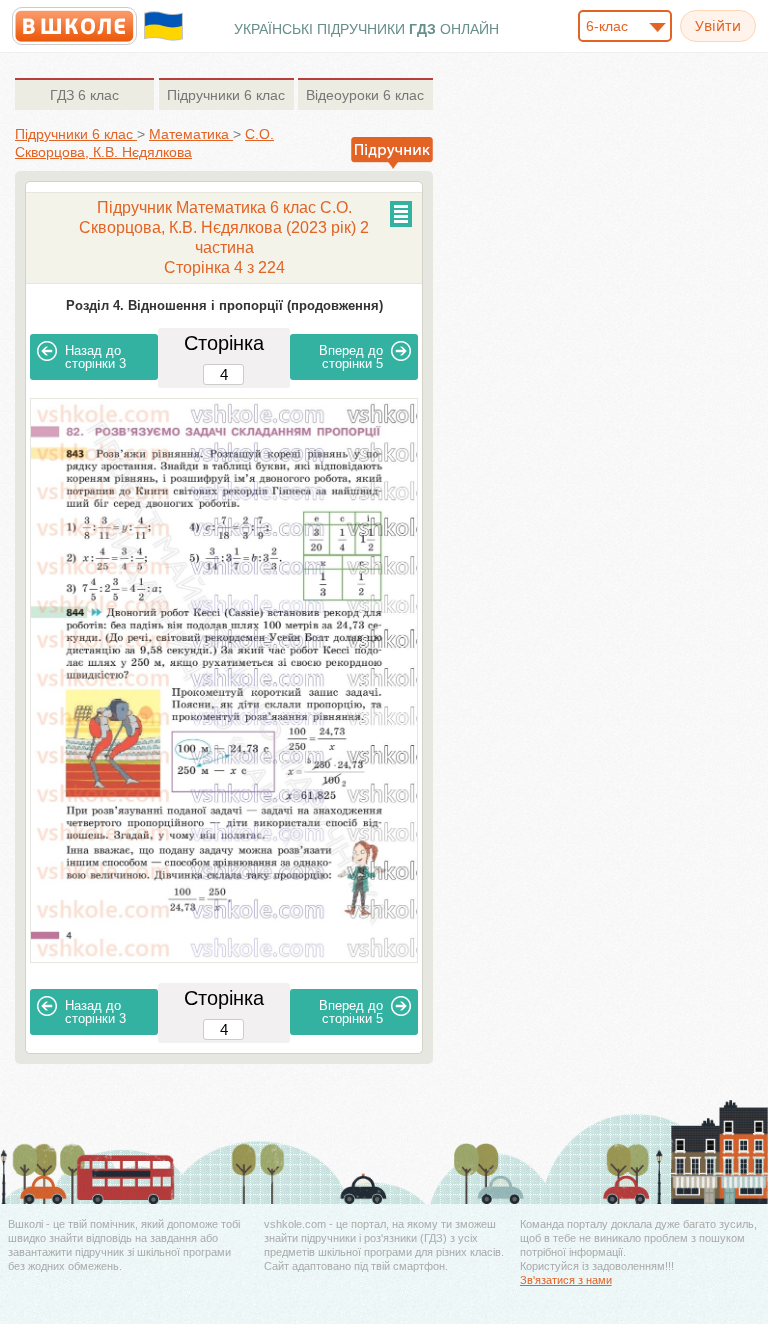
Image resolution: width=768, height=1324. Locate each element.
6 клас (84, 95)
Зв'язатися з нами (566, 1280)
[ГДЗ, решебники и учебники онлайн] (74, 26)
